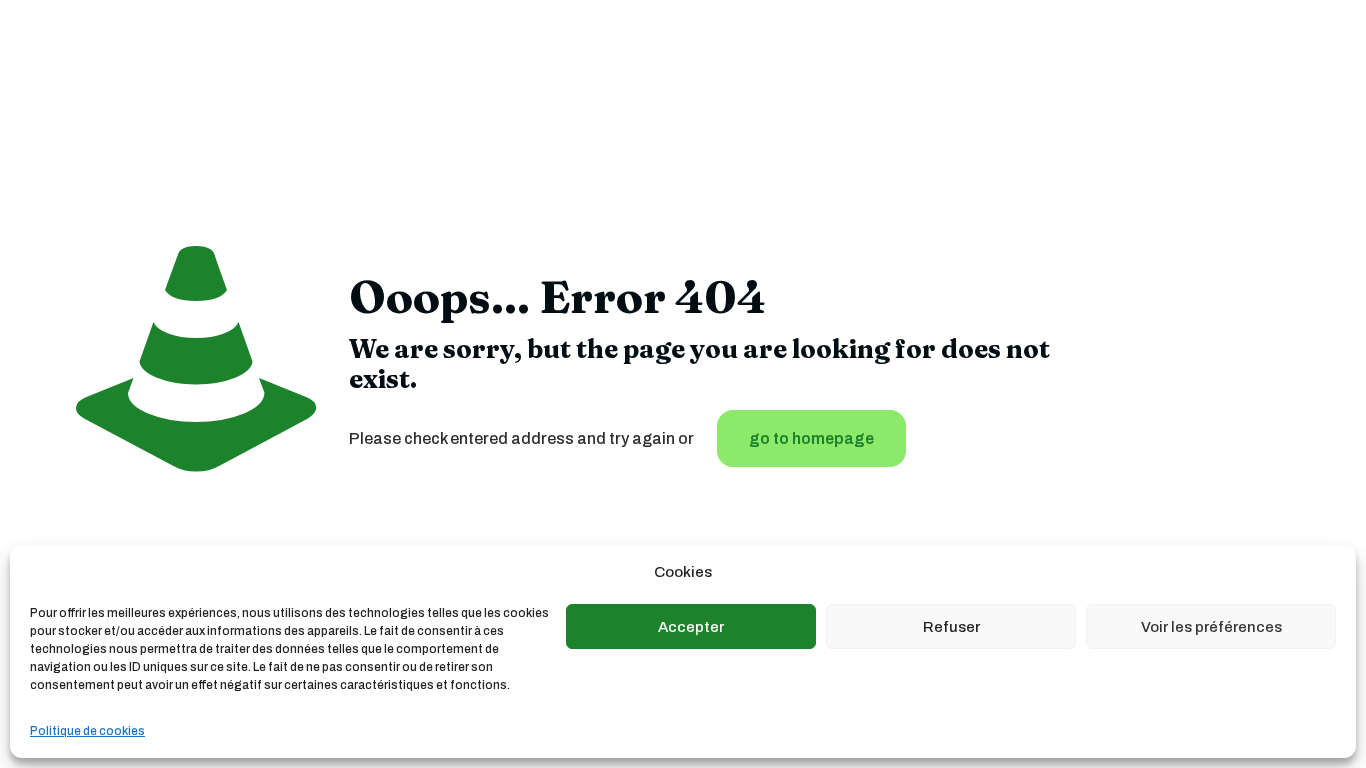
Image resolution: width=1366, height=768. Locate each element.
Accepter (691, 627)
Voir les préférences (1211, 627)
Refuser (951, 627)
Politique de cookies (87, 731)
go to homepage (811, 438)
